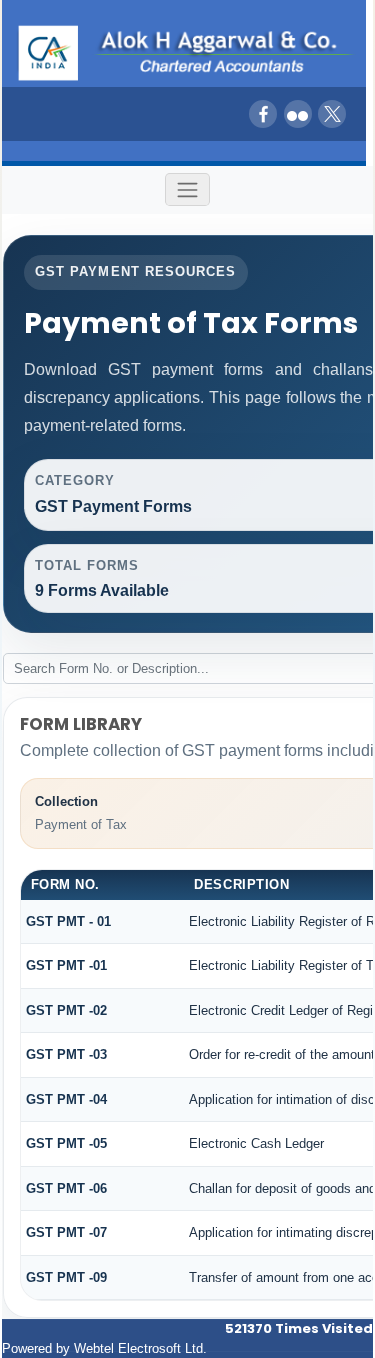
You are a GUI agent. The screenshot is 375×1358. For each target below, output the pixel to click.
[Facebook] (263, 114)
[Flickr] (298, 114)
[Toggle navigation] (188, 189)
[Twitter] (332, 114)
